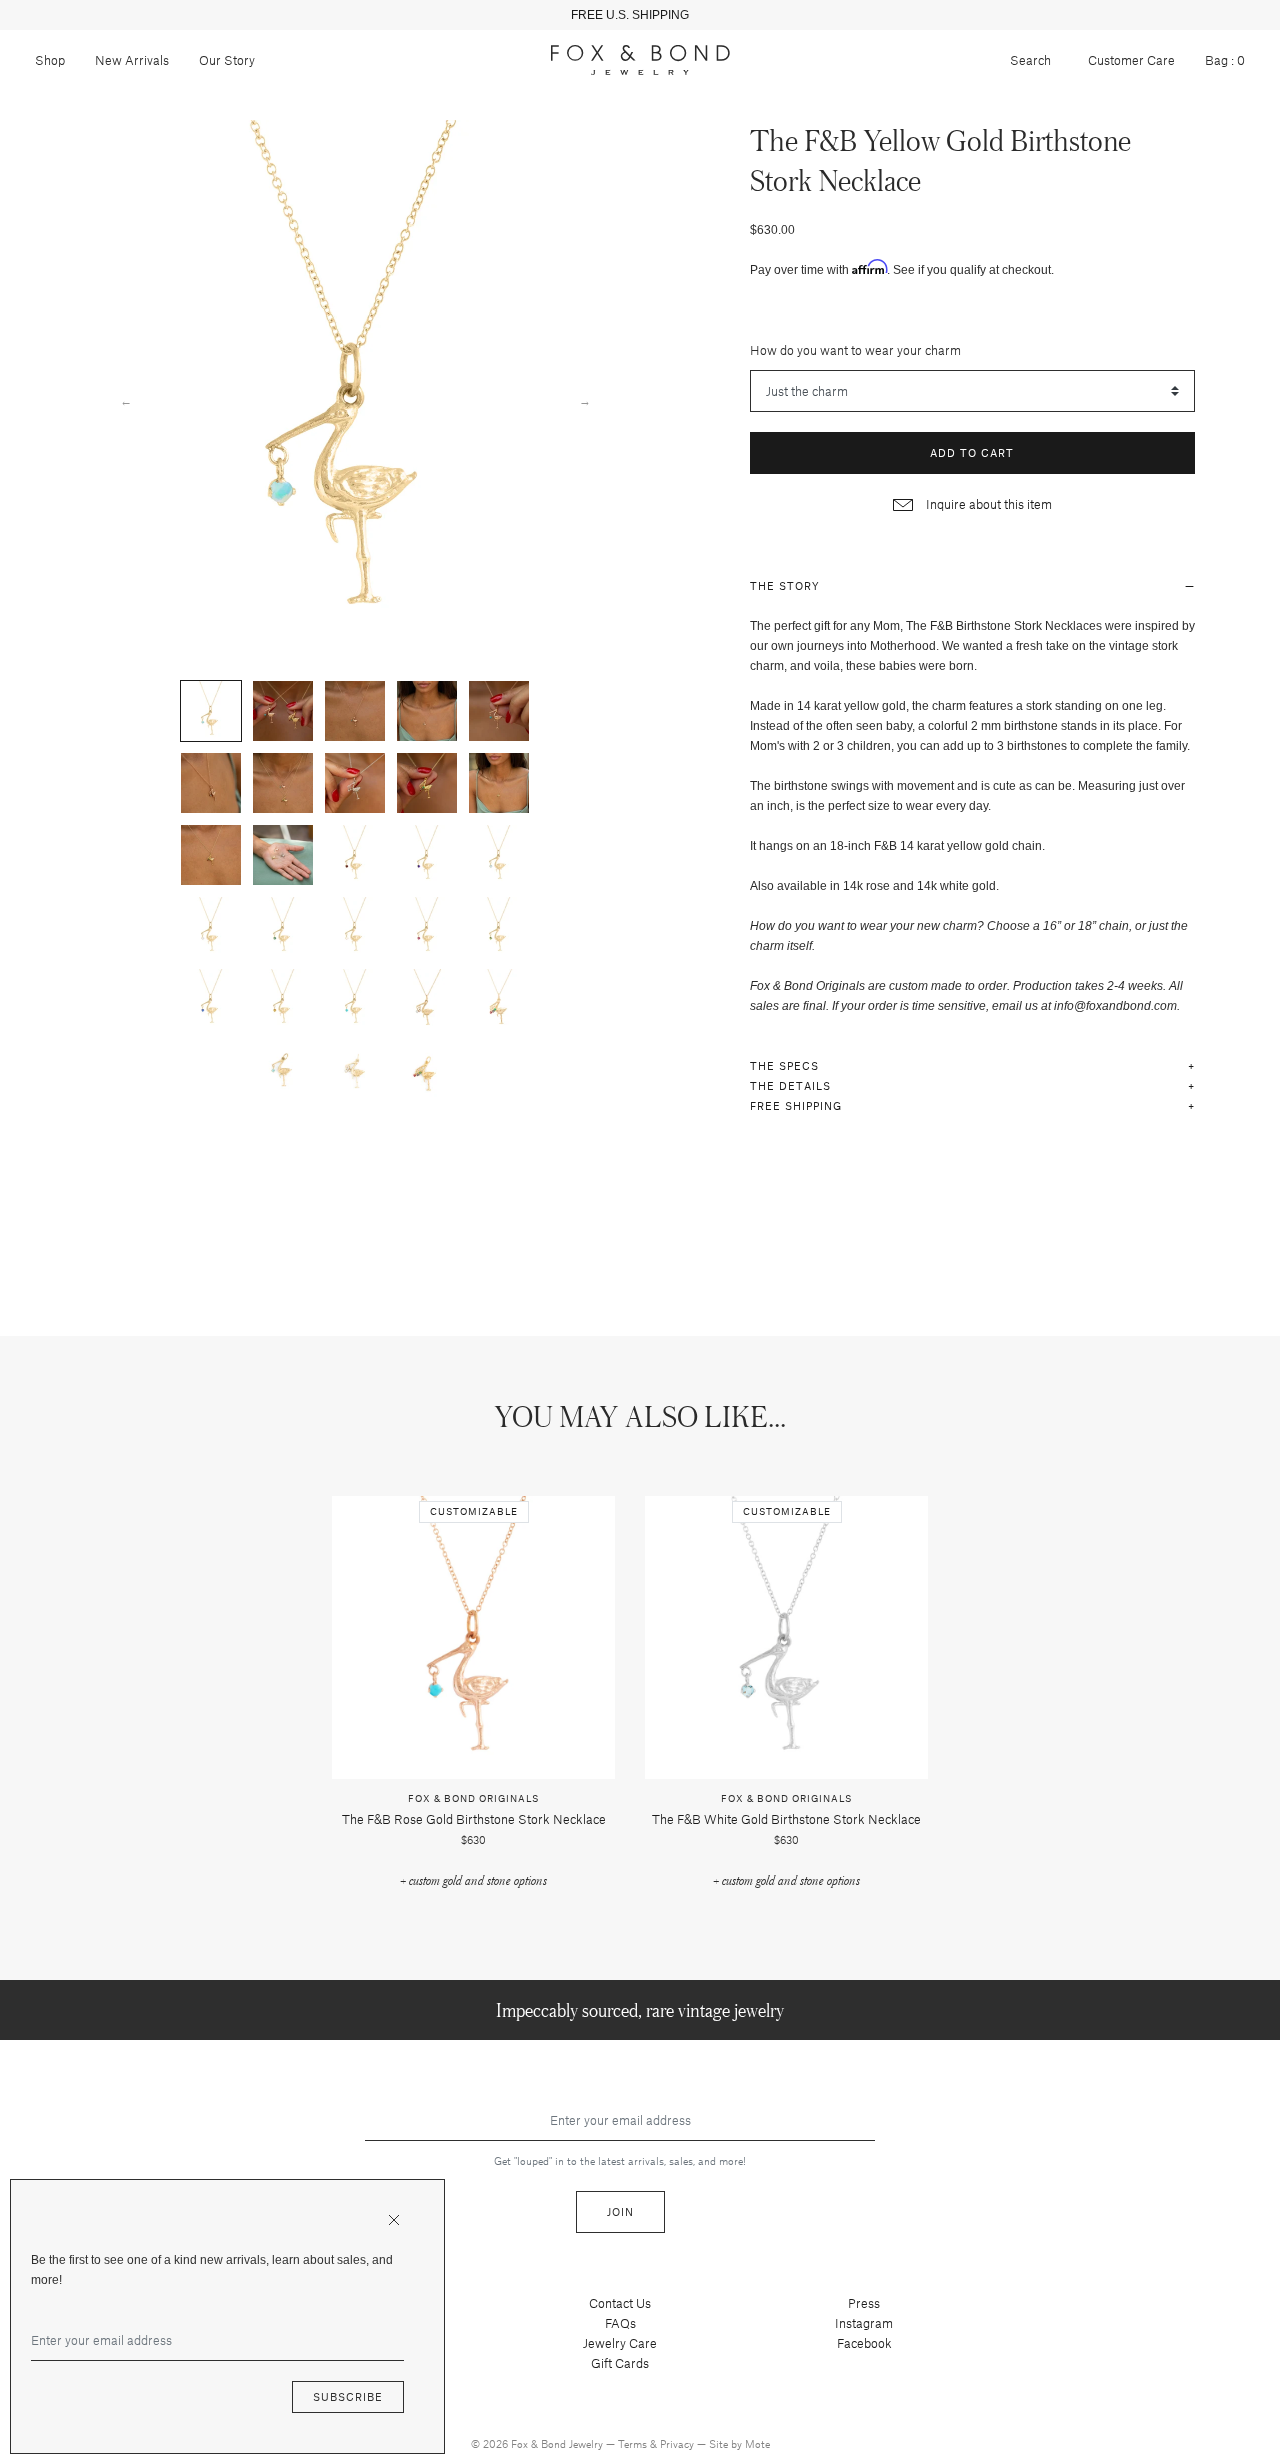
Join (620, 2211)
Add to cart (972, 452)
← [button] (126, 400)
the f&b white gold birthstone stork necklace (786, 1819)
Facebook (864, 2343)
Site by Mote (739, 2443)
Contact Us (620, 2303)
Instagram (864, 2323)
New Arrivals (132, 60)
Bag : (1225, 60)
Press (864, 2303)
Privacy (678, 2443)
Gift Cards (620, 2363)
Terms (634, 2443)
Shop (50, 60)
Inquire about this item (987, 504)
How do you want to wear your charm (855, 350)
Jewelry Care (620, 2343)
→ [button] (585, 400)
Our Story (227, 60)
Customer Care (1131, 60)
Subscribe (348, 2396)
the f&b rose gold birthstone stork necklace (474, 1819)
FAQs (620, 2323)
